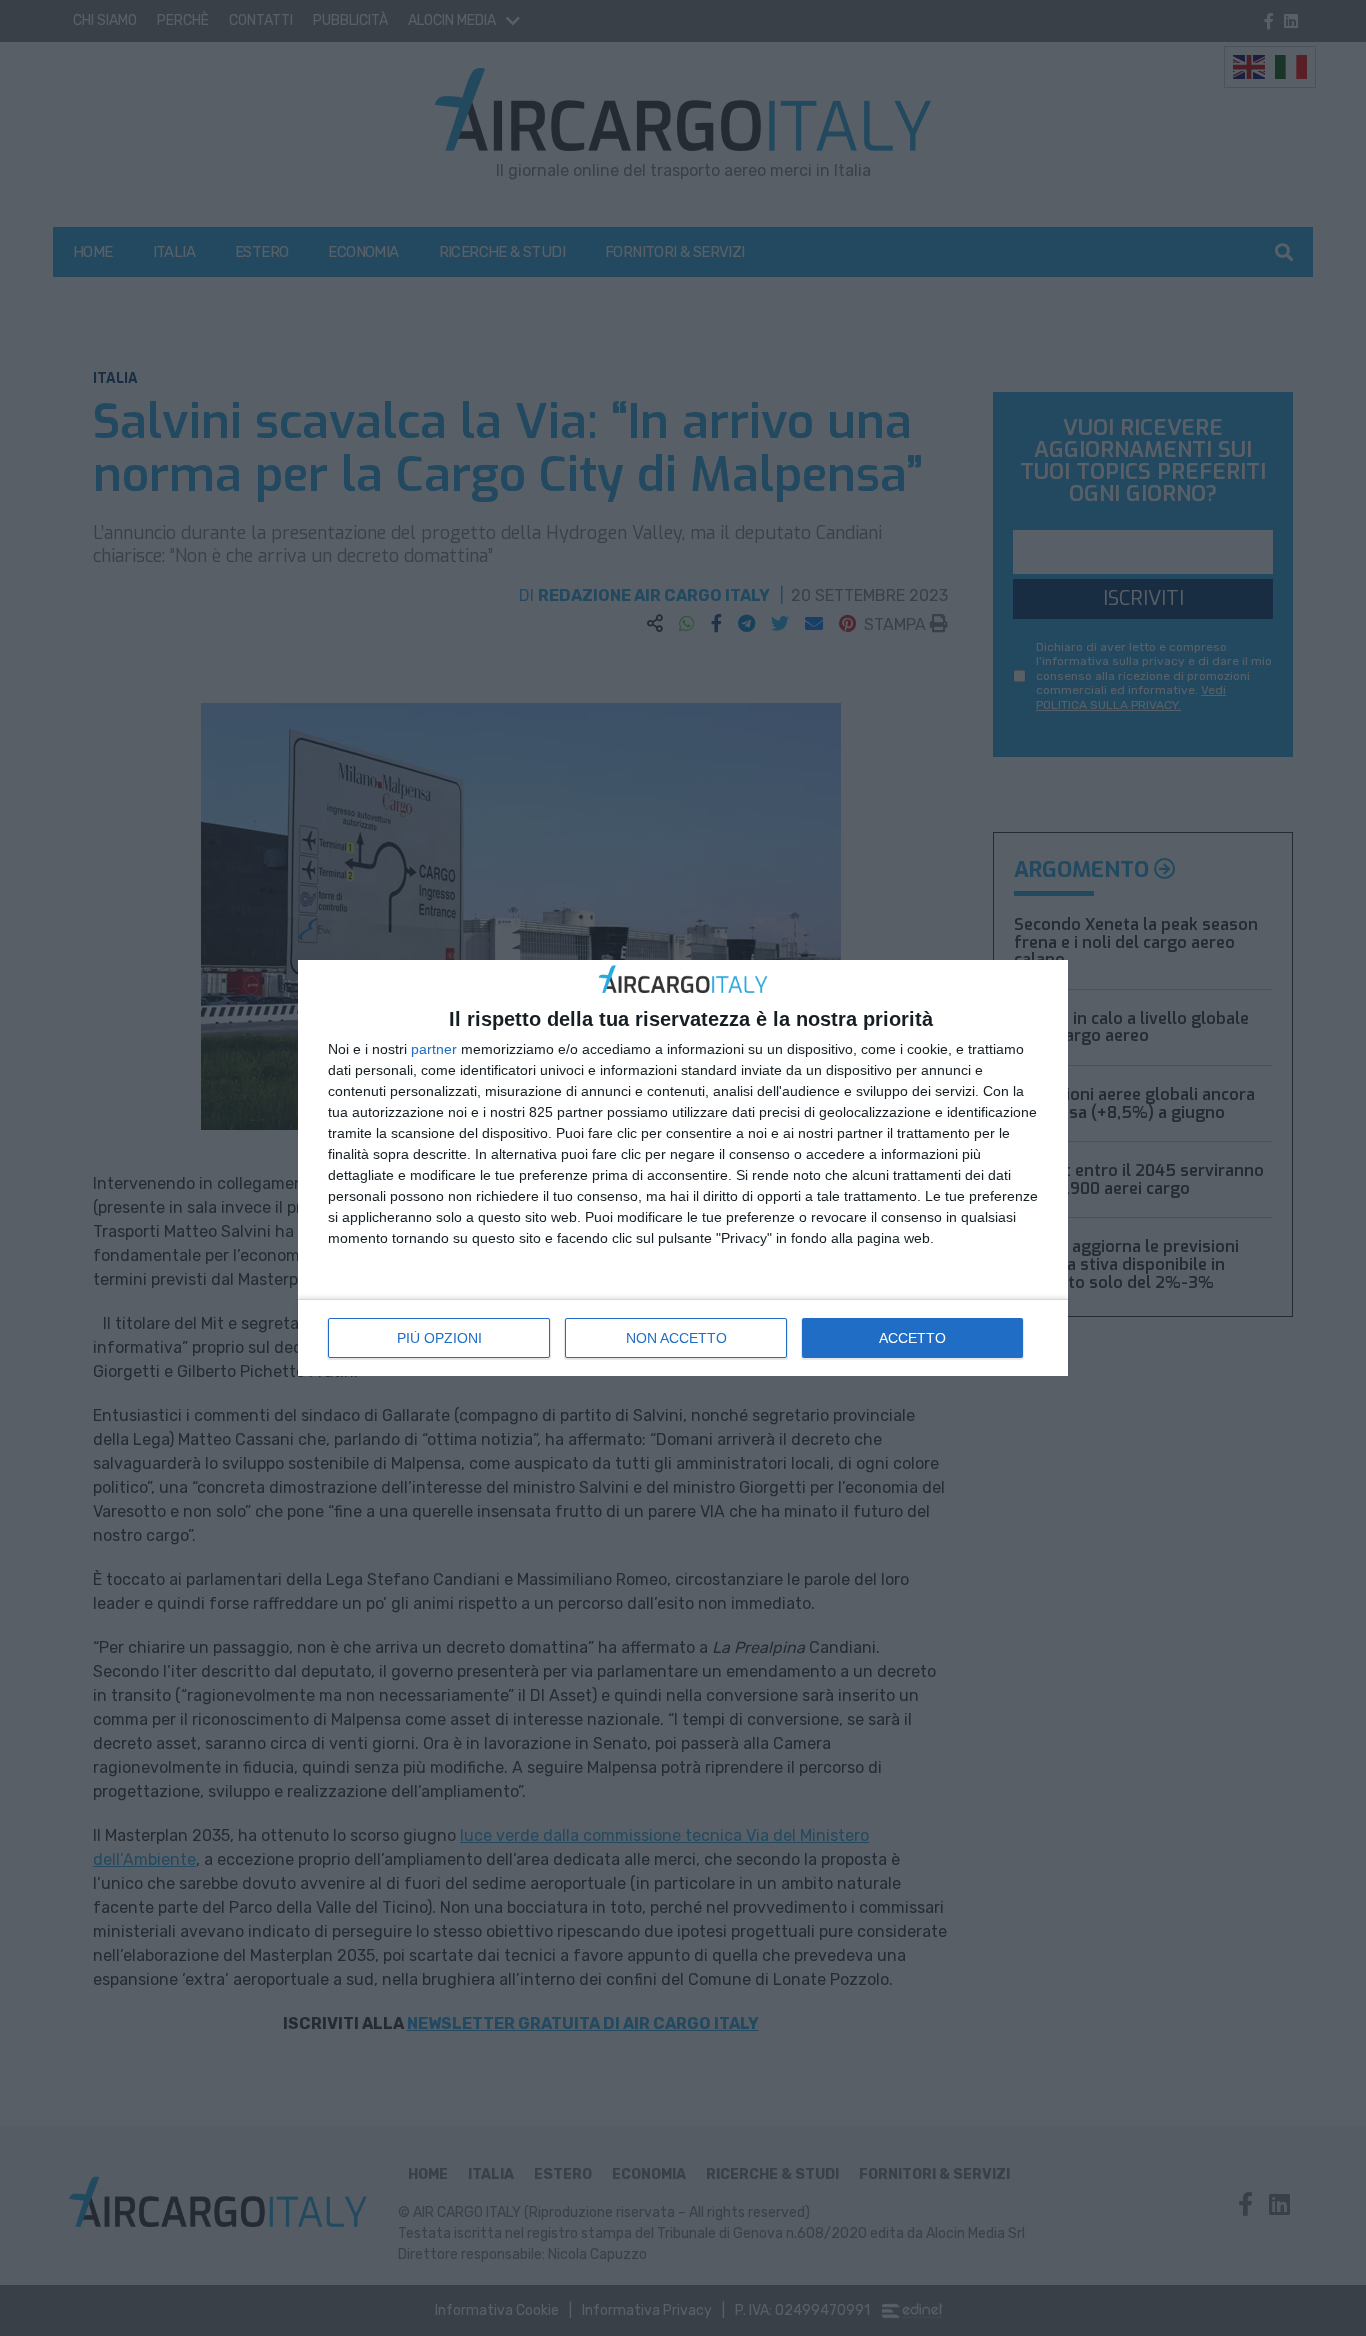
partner (434, 1049)
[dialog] (683, 1168)
